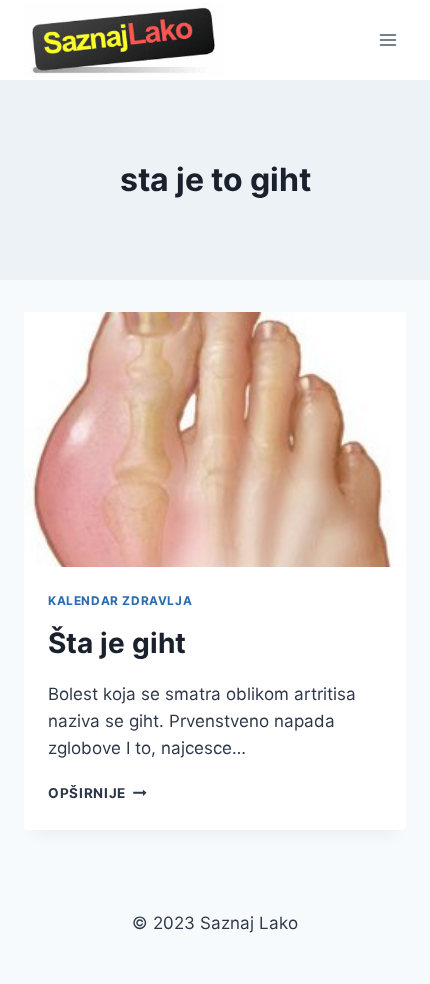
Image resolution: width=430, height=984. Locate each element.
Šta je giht (117, 643)
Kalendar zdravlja (120, 600)
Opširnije (97, 793)
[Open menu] (387, 39)
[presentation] (215, 439)
